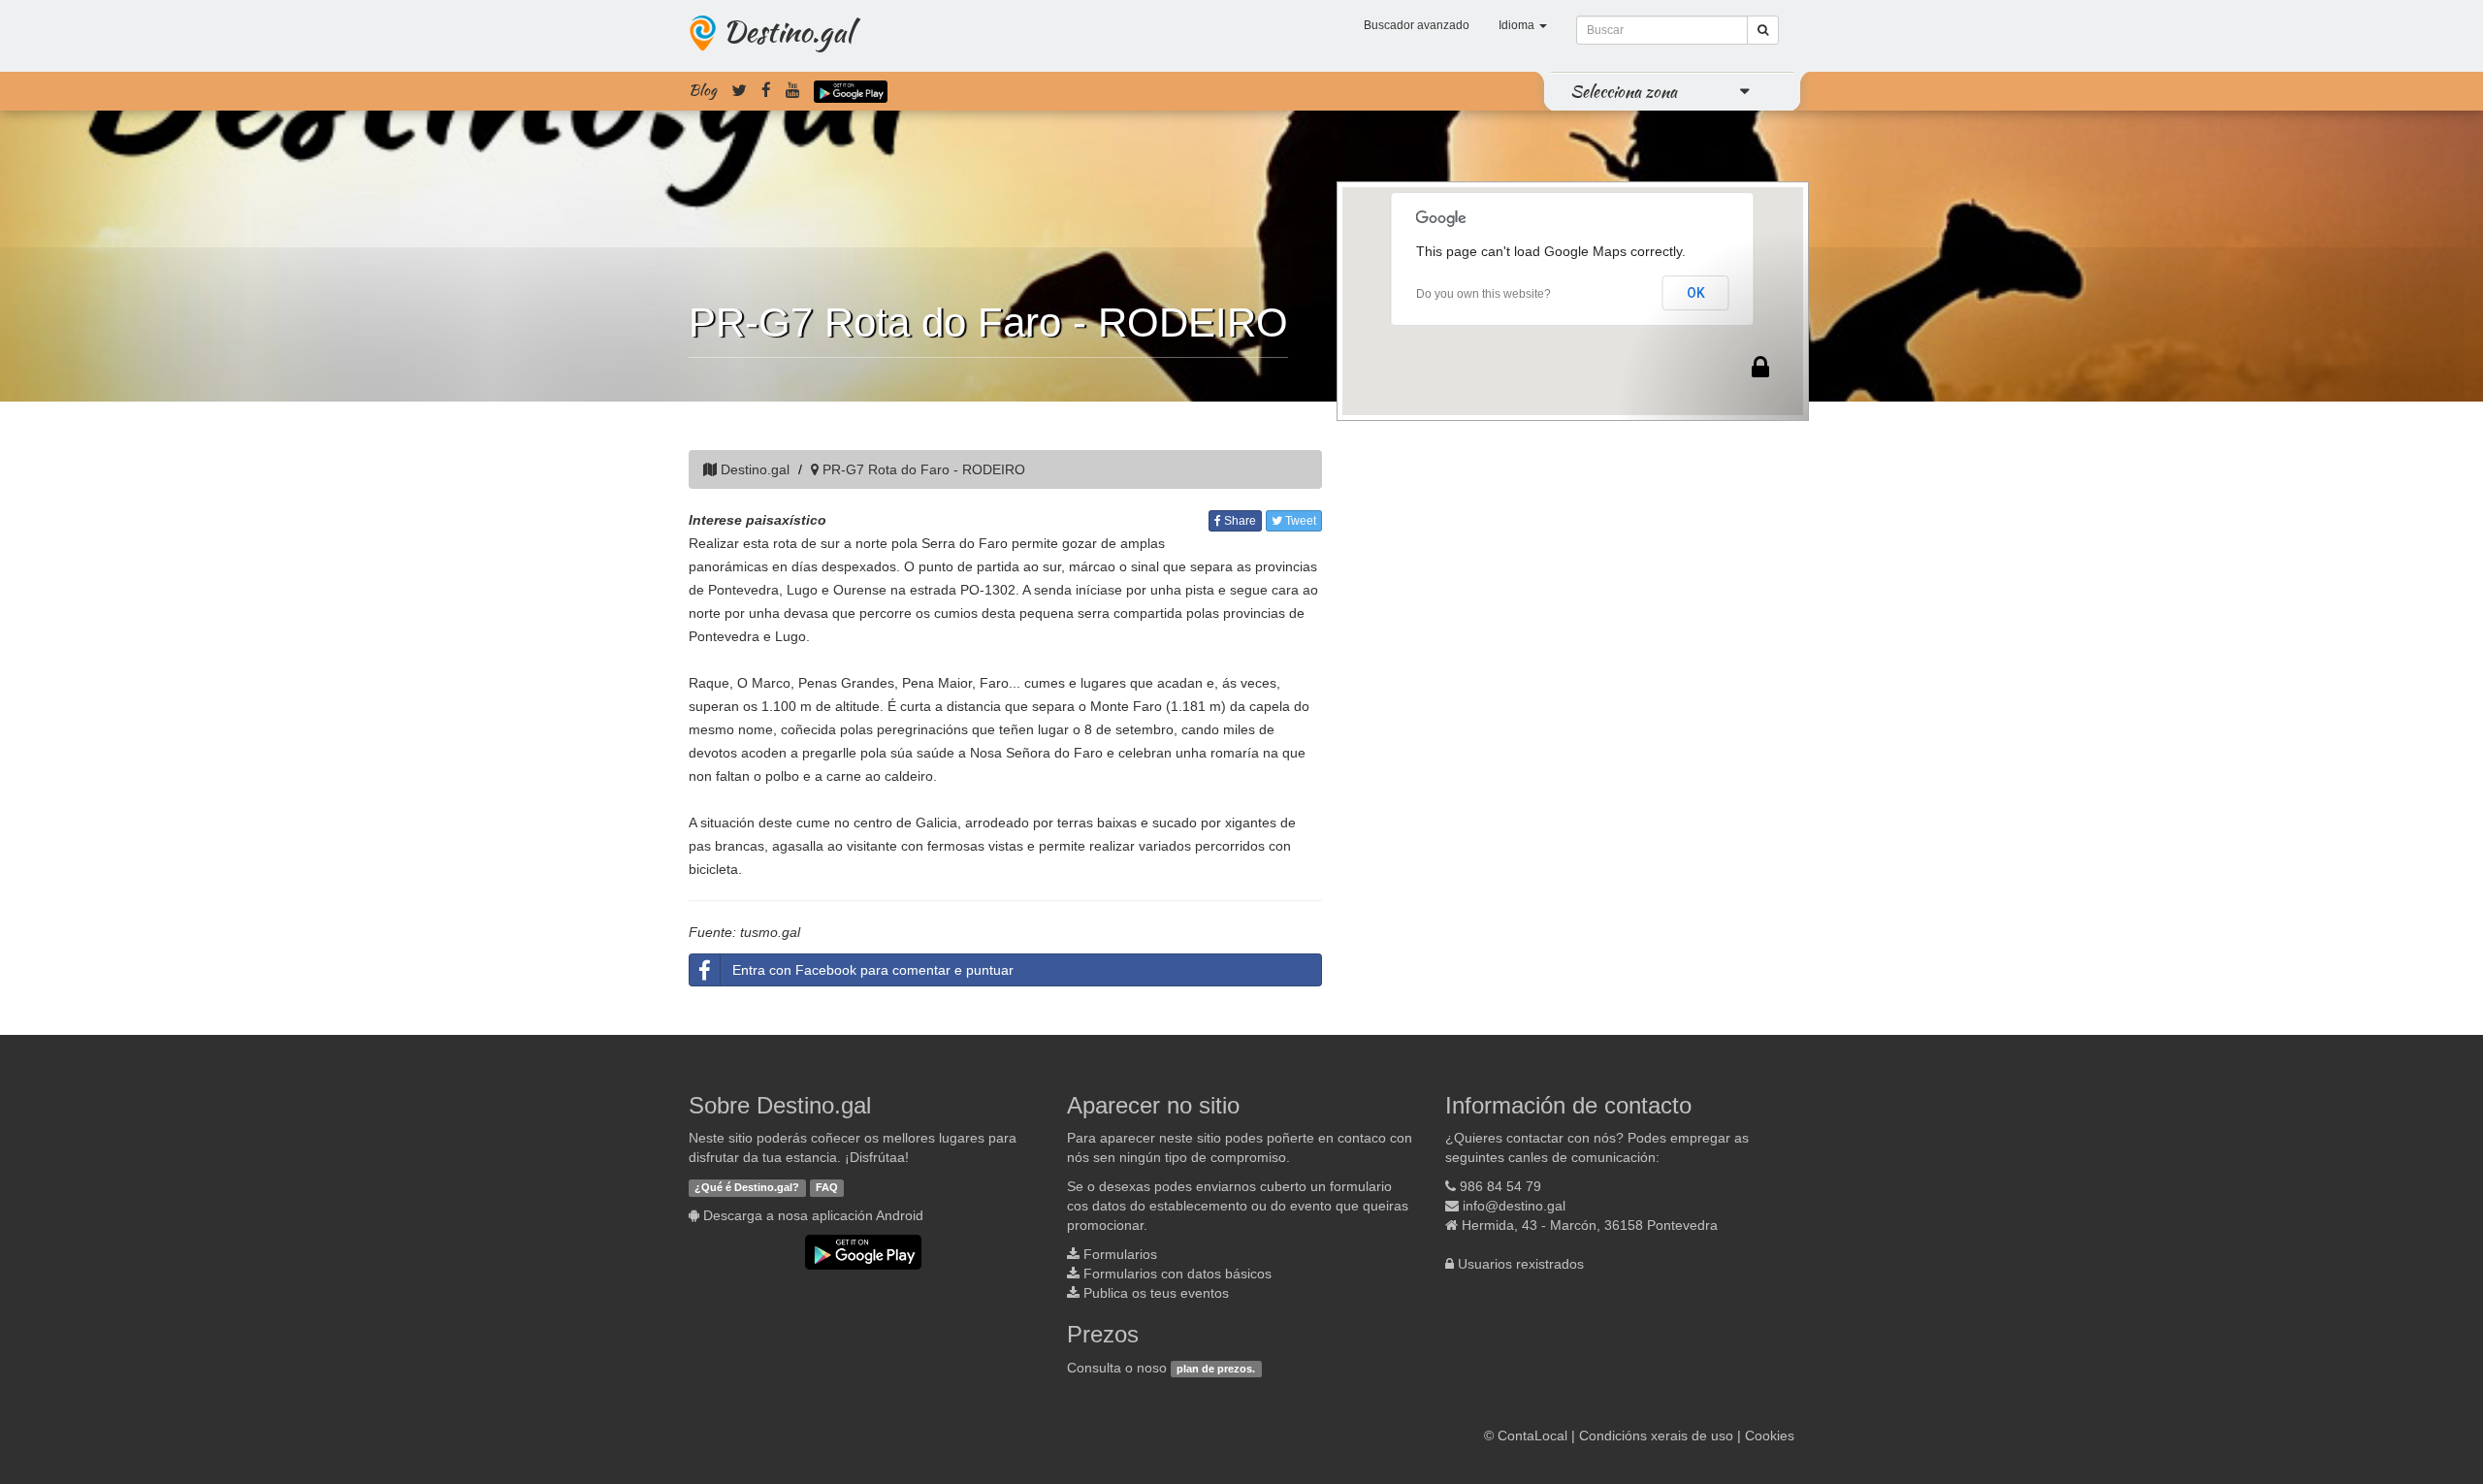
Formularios (1120, 1254)
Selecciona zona (1624, 91)
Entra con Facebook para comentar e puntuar (873, 970)
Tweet (1299, 521)
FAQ (827, 1187)
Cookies (1770, 1436)
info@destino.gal (1514, 1206)
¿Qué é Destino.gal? (747, 1187)
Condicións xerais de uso (1656, 1436)
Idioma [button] (1518, 25)
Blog (703, 90)
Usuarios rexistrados (1521, 1264)
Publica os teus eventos (1156, 1293)
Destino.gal (788, 31)
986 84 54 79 (1500, 1186)
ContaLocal (1532, 1436)
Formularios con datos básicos (1177, 1274)
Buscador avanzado (1417, 25)
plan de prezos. (1216, 1369)
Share (1239, 521)
